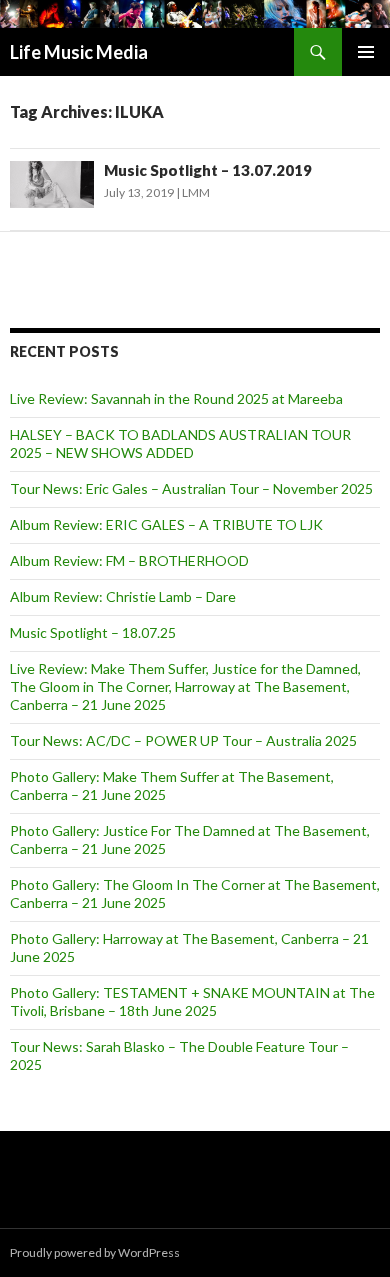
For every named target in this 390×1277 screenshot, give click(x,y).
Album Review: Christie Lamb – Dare (123, 596)
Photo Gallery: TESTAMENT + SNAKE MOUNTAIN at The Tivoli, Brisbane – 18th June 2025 (192, 1001)
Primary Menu (366, 52)
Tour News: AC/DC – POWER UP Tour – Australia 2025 (183, 740)
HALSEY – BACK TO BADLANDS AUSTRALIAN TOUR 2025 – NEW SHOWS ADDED (180, 443)
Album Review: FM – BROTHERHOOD (129, 560)
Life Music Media (79, 52)
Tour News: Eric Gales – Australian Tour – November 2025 (191, 488)
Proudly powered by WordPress (95, 1252)
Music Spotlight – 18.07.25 (93, 632)
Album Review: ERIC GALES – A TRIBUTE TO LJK (166, 524)
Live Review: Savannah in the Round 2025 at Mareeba (176, 398)
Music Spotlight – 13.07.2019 (208, 170)
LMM (196, 192)
